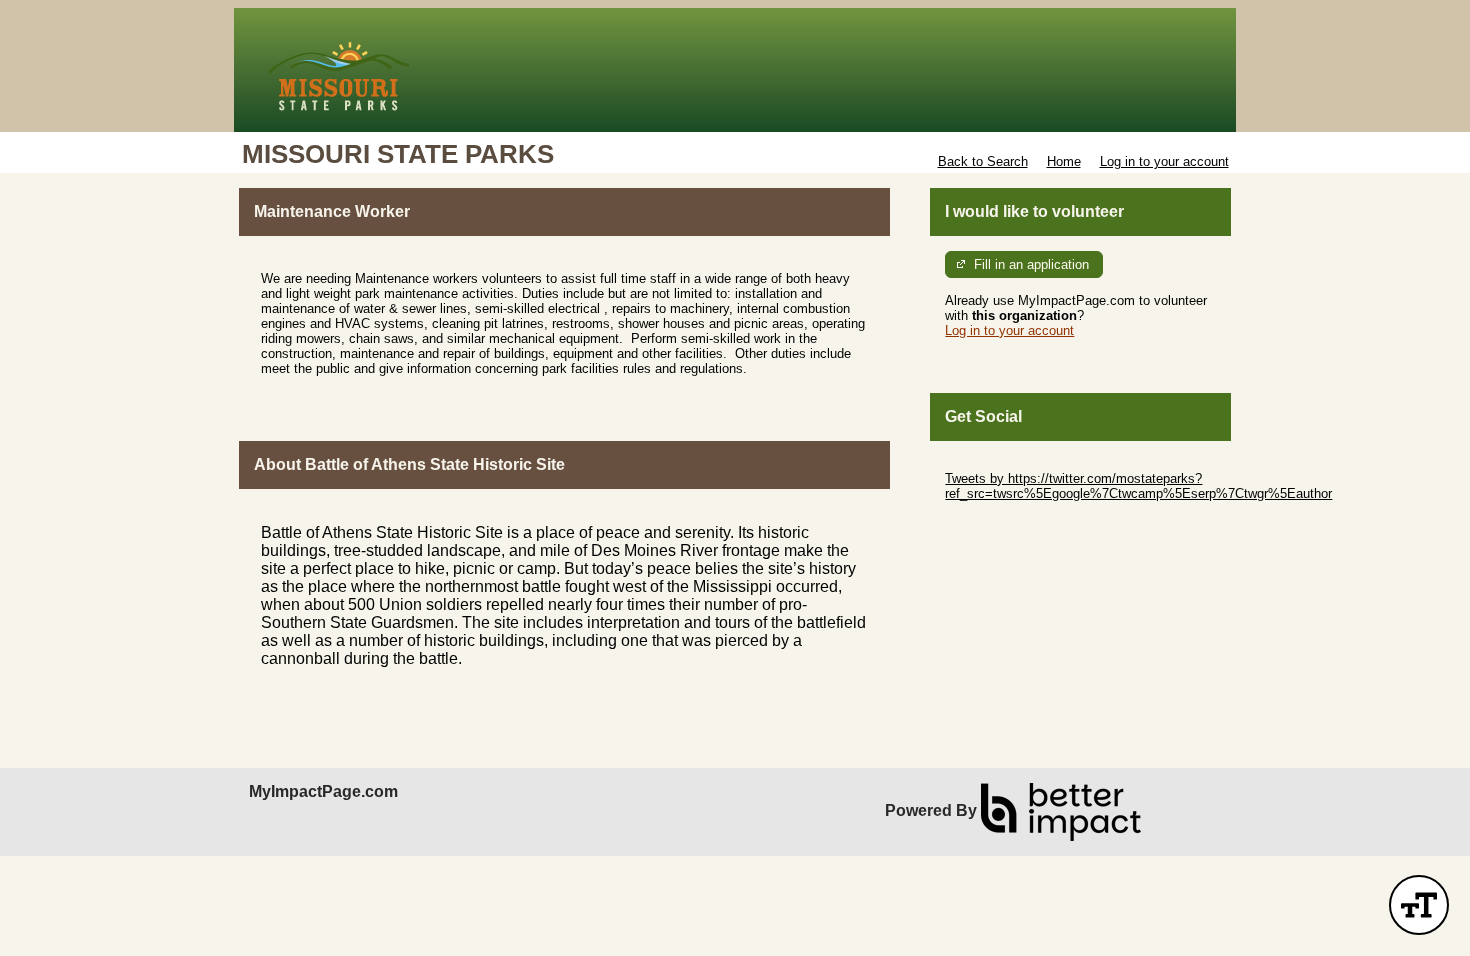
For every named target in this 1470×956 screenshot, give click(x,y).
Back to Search (983, 161)
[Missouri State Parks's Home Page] (735, 70)
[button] (1419, 905)
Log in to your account (1164, 161)
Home (1064, 161)
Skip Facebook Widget (1010, 523)
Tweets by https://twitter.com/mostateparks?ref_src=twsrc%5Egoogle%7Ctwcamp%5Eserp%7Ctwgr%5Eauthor (1138, 486)
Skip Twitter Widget (1001, 463)
